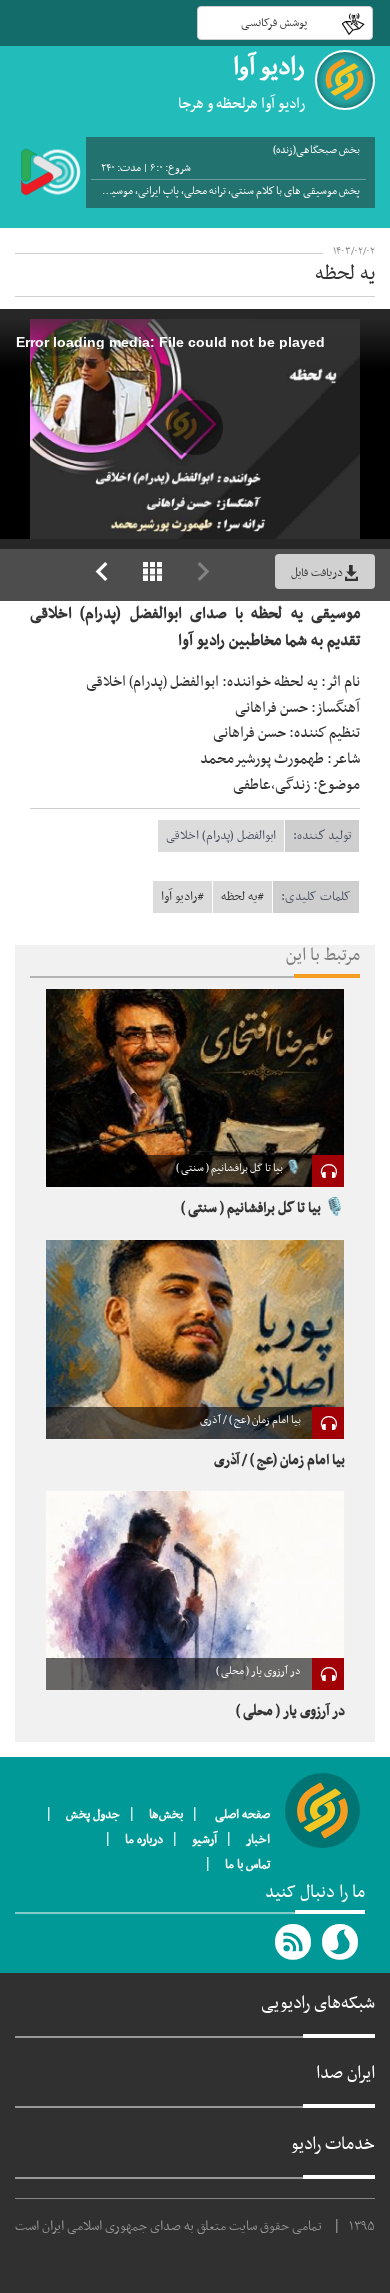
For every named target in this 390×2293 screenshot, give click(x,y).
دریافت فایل (317, 573)
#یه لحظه (242, 897)
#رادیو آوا (182, 897)
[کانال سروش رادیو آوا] (341, 1942)
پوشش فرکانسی (274, 23)
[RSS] (294, 1942)
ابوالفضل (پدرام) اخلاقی (221, 836)
